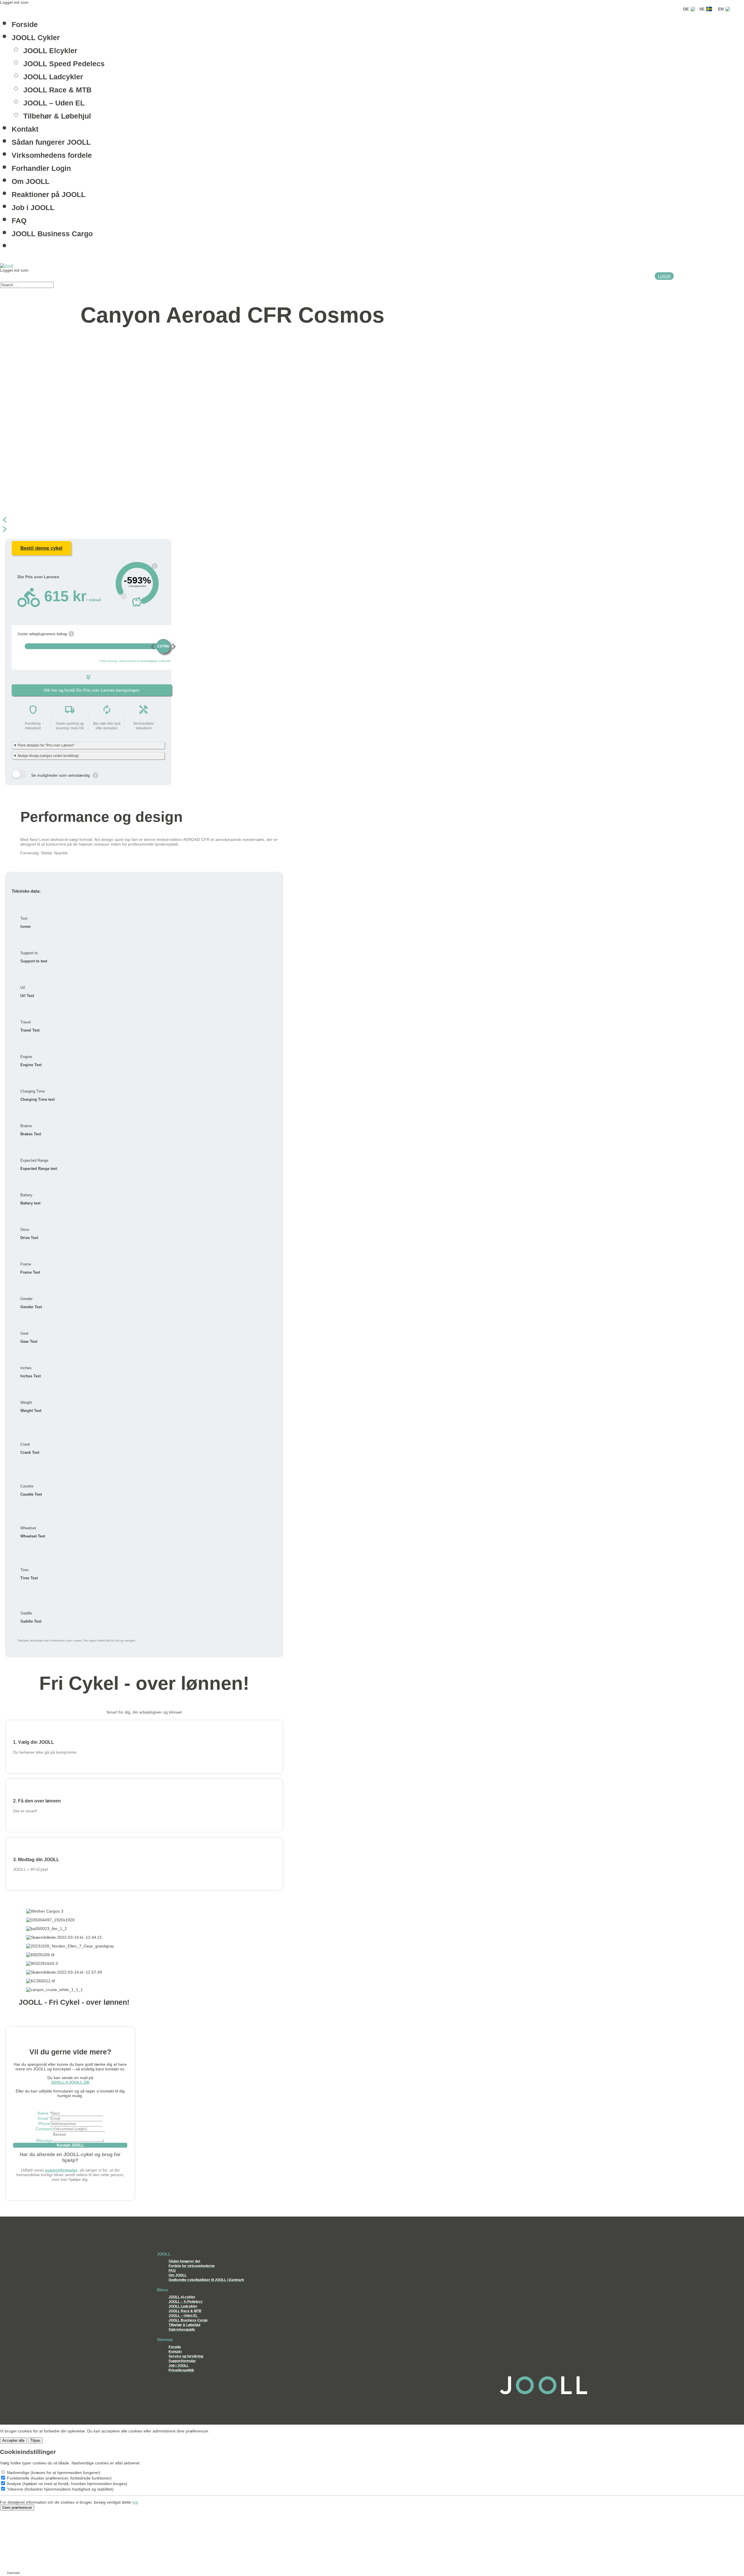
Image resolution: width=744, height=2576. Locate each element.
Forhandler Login (41, 168)
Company (44, 2129)
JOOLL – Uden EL (54, 103)
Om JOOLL (31, 181)
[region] (144, 438)
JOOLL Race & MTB (57, 89)
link (135, 2502)
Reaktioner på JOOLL (49, 194)
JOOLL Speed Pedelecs (64, 63)
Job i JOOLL (33, 207)
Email (44, 2118)
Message (44, 2140)
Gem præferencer (17, 2508)
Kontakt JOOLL (70, 2145)
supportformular (61, 2170)
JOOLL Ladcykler (53, 76)
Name (44, 2113)
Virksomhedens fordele (52, 155)
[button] (144, 520)
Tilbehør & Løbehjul (57, 116)
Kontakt (25, 129)
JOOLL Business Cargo (52, 233)
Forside (25, 24)
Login (664, 276)
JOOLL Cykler (36, 37)
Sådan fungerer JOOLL (51, 142)
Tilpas (35, 2440)
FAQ (19, 220)
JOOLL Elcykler (50, 50)
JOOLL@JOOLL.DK (70, 2082)
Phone (44, 2124)
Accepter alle (13, 2440)
